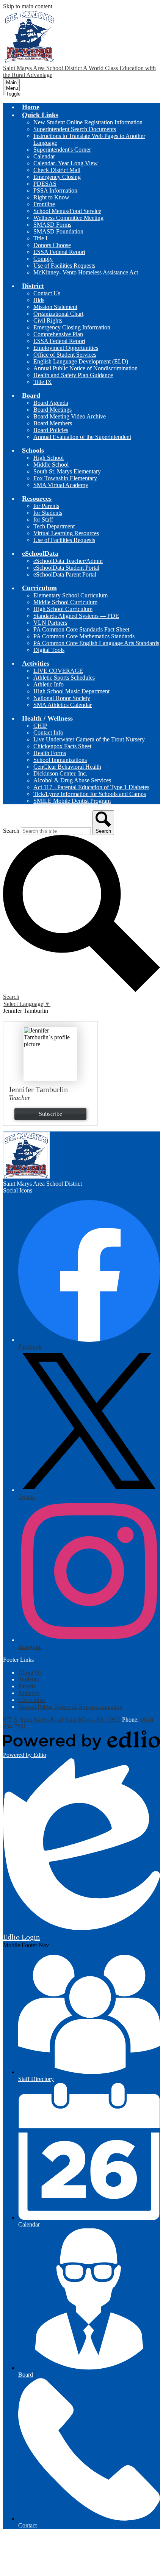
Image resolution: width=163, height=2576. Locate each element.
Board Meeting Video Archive (70, 416)
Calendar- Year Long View (66, 163)
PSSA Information (55, 190)
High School (49, 458)
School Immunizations (60, 760)
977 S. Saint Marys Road (33, 1720)
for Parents (46, 506)
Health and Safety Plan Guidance (73, 375)
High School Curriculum (63, 609)
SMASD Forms (52, 225)
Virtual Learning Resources (66, 533)
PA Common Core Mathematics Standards (84, 636)
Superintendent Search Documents (75, 129)
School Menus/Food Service (67, 211)
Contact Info (48, 733)
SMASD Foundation (58, 231)
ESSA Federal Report (59, 252)
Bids (39, 300)
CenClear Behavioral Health (67, 767)
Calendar (44, 156)
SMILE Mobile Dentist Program (72, 801)
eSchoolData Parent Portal (65, 574)
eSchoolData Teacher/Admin (68, 561)
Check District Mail (57, 170)
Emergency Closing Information (72, 327)
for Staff (43, 519)
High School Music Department (71, 691)
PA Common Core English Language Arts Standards (96, 643)
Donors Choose (52, 245)
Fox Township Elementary (65, 478)
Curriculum (32, 1700)
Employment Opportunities (66, 348)
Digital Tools (49, 650)
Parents (27, 1686)
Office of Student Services (65, 355)
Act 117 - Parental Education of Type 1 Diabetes (91, 787)
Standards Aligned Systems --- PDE (76, 616)
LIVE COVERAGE (58, 671)
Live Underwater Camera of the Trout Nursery (89, 739)
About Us (30, 1673)
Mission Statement (55, 307)
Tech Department (54, 526)
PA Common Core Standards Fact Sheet (81, 629)
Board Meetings (53, 410)
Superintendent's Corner (62, 150)
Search (11, 831)
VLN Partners (50, 623)
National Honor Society (62, 698)
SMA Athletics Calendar (63, 705)
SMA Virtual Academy (61, 485)
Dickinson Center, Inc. (60, 773)
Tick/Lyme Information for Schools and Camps (90, 794)
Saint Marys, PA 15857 (93, 1720)
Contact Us (47, 293)
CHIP (40, 726)
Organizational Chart (58, 314)
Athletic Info (49, 684)
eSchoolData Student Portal (66, 568)
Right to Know (51, 197)
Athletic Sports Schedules (64, 678)
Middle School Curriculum (65, 602)
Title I (40, 238)
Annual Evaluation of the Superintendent (82, 437)
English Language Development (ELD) (81, 361)
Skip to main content (28, 6)
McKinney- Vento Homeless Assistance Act (86, 272)
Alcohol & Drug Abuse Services (72, 780)
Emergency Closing (57, 177)
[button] (40, 115)
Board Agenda (51, 403)
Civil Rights (48, 320)
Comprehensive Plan (58, 334)
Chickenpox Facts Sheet (62, 746)
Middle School (51, 465)
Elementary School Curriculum (71, 595)
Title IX (43, 382)
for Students (48, 513)
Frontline (44, 204)
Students (28, 1679)
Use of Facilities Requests (64, 266)
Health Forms (50, 753)
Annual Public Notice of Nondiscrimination (85, 368)
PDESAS (45, 184)
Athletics (29, 1693)
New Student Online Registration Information (88, 122)
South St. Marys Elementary (67, 471)
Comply (43, 259)
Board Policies (51, 430)
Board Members (53, 423)
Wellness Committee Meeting (68, 218)
